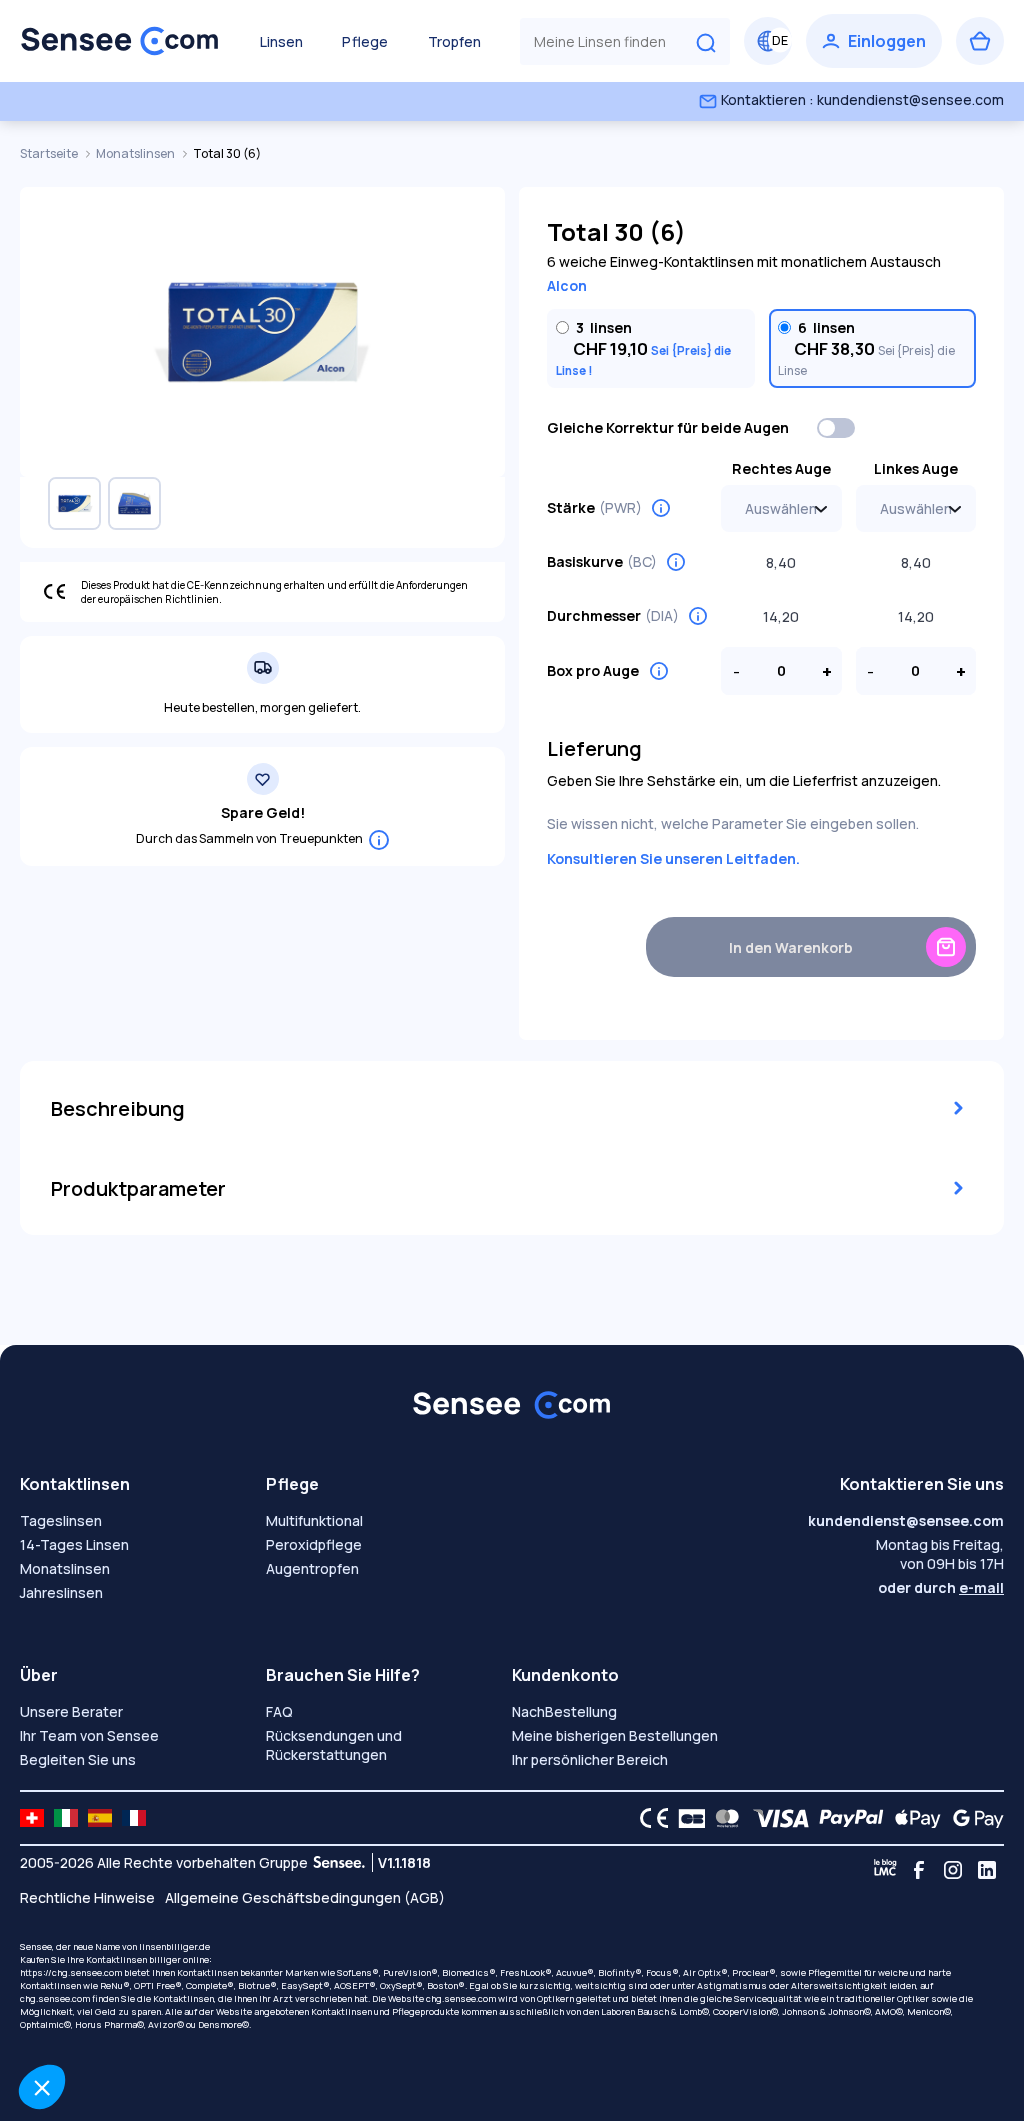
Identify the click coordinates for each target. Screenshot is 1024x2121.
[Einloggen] (874, 41)
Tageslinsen (61, 1520)
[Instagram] (953, 1870)
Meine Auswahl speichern (335, 2020)
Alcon (567, 285)
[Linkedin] (987, 1870)
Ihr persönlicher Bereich (590, 1759)
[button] (42, 2087)
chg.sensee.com (461, 1998)
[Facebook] (919, 1870)
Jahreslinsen (61, 1592)
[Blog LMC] (885, 1870)
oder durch (941, 1587)
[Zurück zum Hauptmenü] (120, 41)
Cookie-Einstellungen (125, 2020)
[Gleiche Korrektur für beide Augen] (837, 428)
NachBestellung (564, 1711)
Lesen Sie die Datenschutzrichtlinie (136, 1956)
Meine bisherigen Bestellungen (615, 1735)
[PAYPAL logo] (847, 1818)
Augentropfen (312, 1568)
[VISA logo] (775, 1818)
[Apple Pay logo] (912, 1818)
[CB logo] (686, 1818)
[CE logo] (649, 1818)
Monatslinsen (136, 153)
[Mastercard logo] (723, 1818)
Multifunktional (314, 1520)
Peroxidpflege (314, 1544)
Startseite (50, 153)
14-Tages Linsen (74, 1544)
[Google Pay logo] (973, 1818)
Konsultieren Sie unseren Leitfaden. (673, 858)
